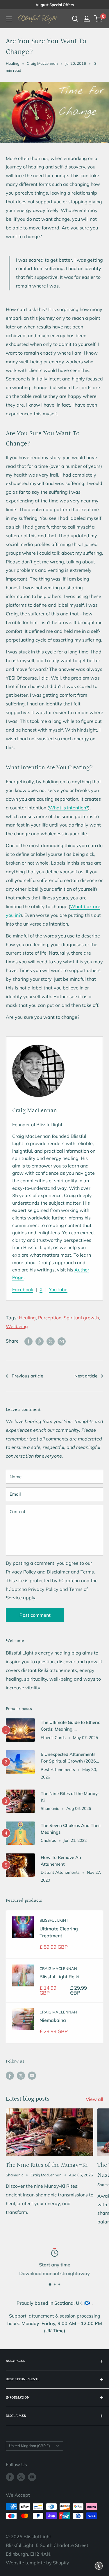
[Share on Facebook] (28, 1341)
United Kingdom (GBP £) (30, 2446)
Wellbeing (17, 1326)
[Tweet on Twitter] (51, 1341)
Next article (86, 1376)
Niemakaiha (53, 2020)
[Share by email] (62, 1341)
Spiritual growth (81, 1318)
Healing (13, 63)
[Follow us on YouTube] (32, 2075)
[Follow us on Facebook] (10, 2075)
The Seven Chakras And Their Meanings (71, 1829)
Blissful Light (54, 1920)
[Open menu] (9, 19)
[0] (98, 19)
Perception (50, 1318)
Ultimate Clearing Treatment (59, 1932)
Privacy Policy (21, 1572)
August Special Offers (55, 5)
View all (94, 2099)
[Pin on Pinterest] (40, 1341)
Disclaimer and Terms (70, 1572)
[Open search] (75, 19)
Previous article (27, 1376)
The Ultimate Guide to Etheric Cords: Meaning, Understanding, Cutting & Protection (70, 1726)
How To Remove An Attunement (61, 1861)
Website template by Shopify (37, 2563)
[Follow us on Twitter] (21, 2075)
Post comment (35, 1615)
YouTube (58, 1289)
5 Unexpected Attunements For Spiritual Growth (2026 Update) (68, 1758)
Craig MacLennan (58, 1968)
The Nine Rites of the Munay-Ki (70, 1797)
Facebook (23, 1289)
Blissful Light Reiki (59, 1977)
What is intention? (68, 808)
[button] (99, 2566)
